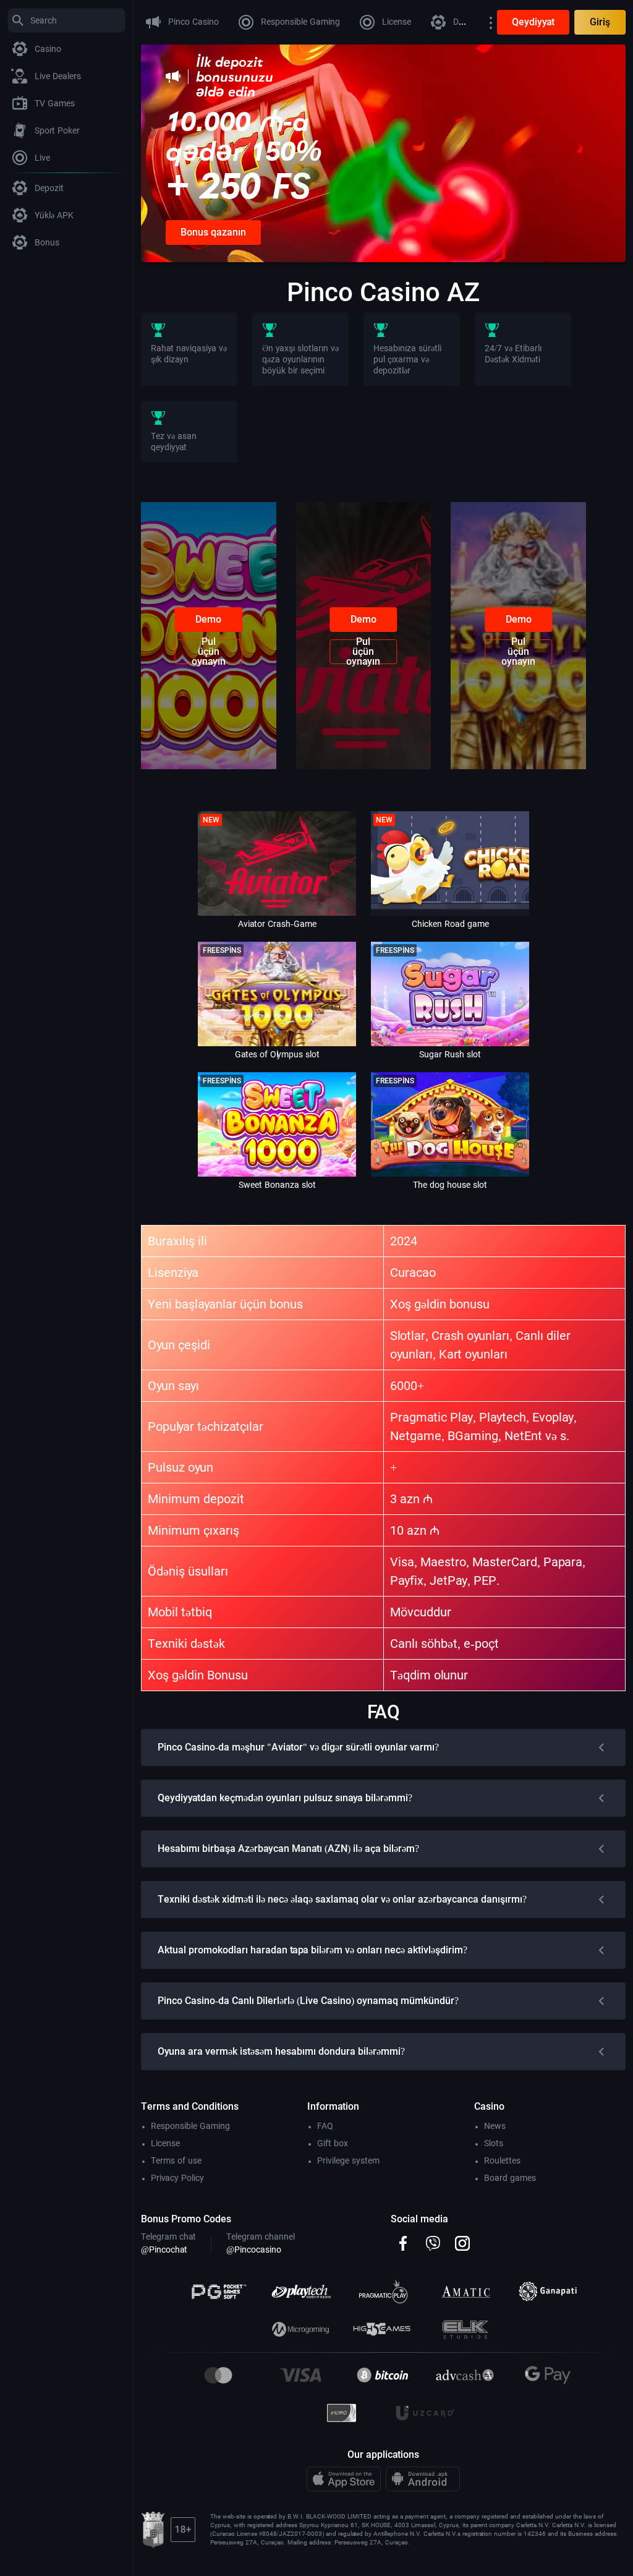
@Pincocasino (254, 2250)
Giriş (600, 22)
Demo (208, 619)
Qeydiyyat (533, 22)
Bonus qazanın (213, 232)
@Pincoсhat (164, 2250)
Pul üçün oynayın (209, 652)
